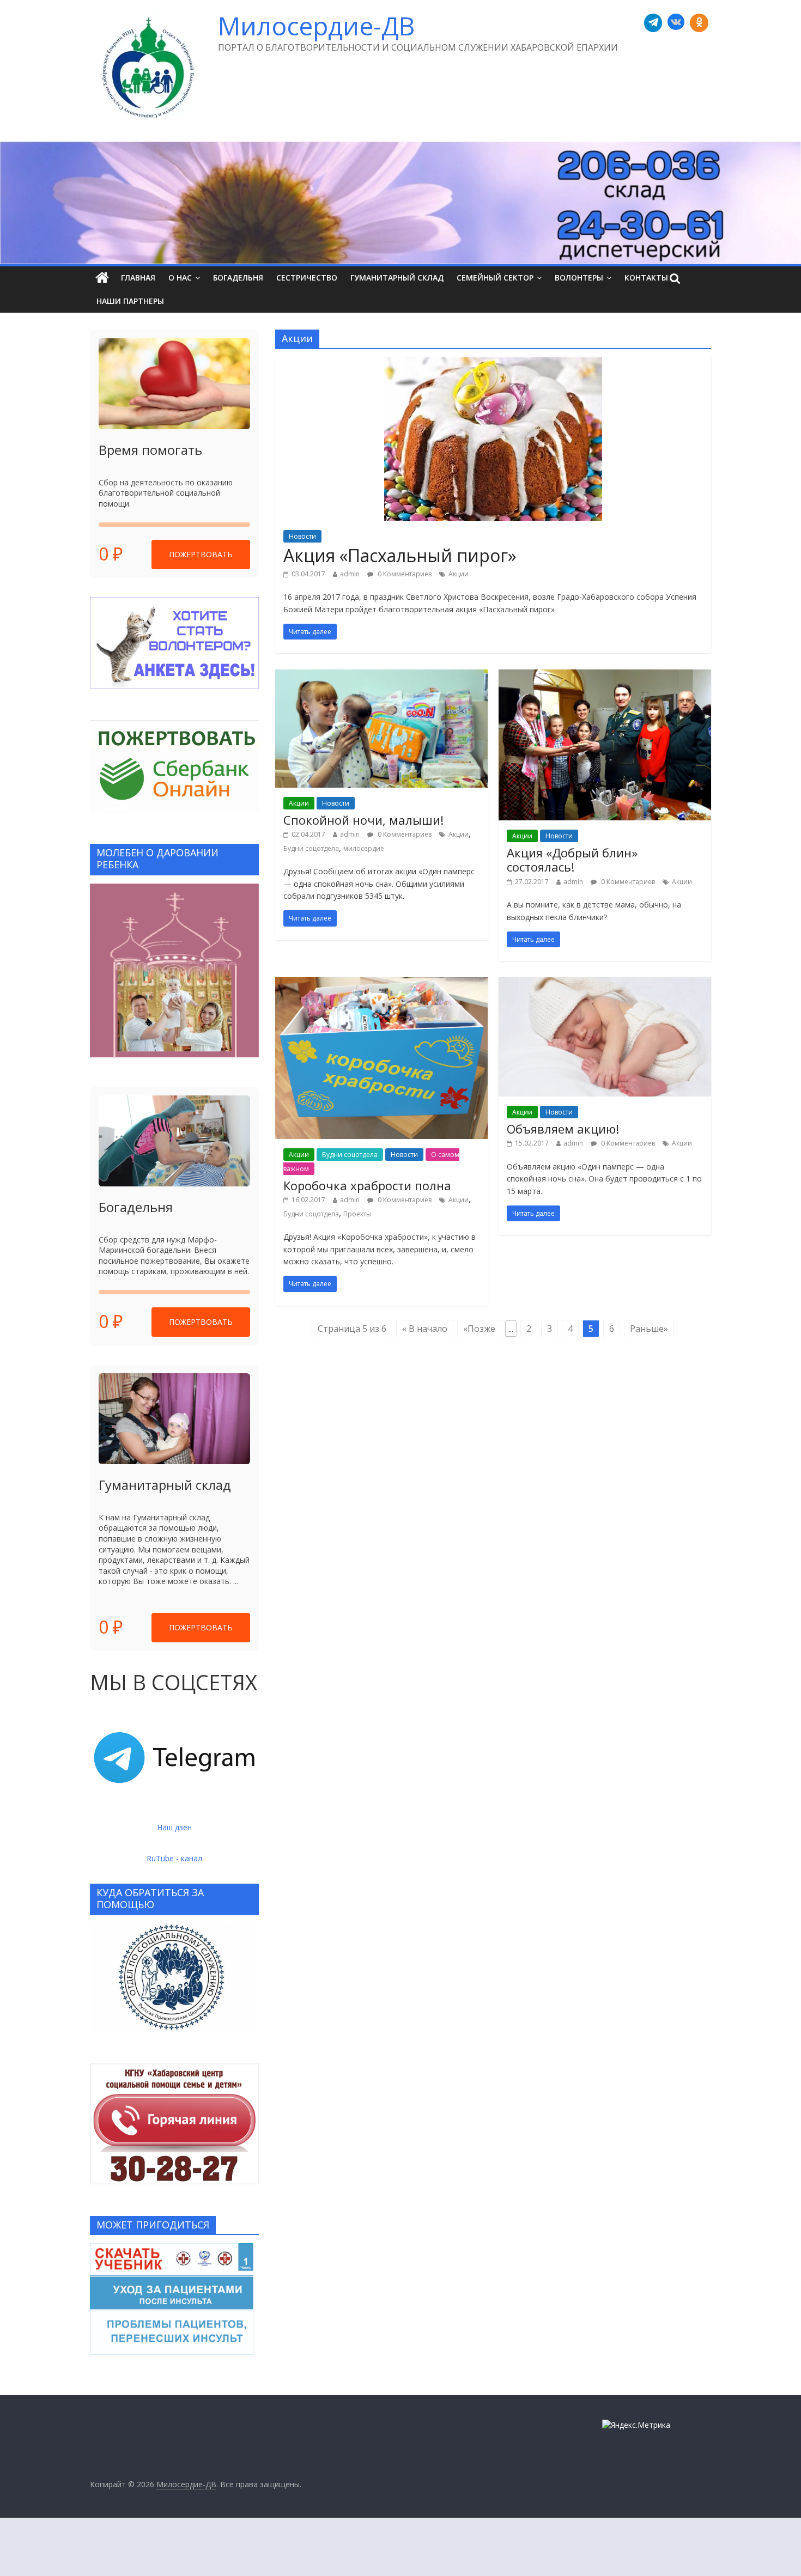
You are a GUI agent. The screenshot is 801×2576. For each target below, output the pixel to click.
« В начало (425, 1329)
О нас (180, 278)
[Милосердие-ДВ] (400, 203)
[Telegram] (653, 23)
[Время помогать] (174, 384)
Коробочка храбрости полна (367, 1185)
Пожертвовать (201, 554)
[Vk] (676, 23)
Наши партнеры (130, 301)
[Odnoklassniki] (699, 23)
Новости (302, 536)
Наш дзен (174, 1827)
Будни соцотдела (311, 848)
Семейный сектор (495, 278)
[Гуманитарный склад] (174, 1419)
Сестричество (307, 278)
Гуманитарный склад (397, 278)
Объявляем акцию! (563, 1129)
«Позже (479, 1329)
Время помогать (150, 450)
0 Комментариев (404, 574)
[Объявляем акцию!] (605, 984)
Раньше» (649, 1329)
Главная (138, 278)
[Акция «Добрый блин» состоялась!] (605, 676)
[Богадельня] (174, 1141)
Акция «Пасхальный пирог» (400, 555)
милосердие (364, 848)
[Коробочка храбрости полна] (381, 984)
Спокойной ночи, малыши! (363, 820)
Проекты (357, 1214)
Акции (459, 574)
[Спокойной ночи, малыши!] (381, 676)
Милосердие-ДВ (316, 26)
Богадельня (238, 278)
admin (350, 574)
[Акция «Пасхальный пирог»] (493, 364)
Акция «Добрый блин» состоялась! (572, 860)
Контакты (646, 278)
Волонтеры (579, 278)
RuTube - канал (174, 1858)
